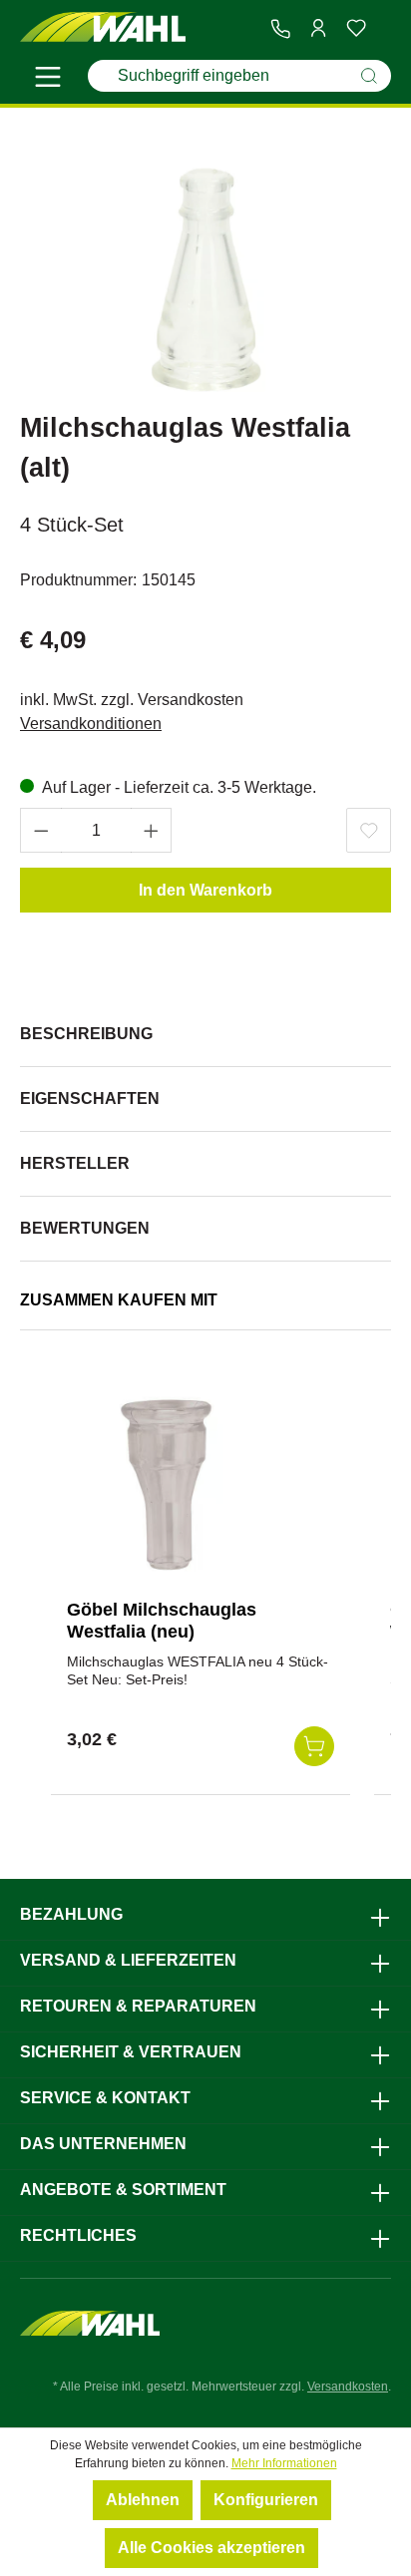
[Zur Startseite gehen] (103, 27)
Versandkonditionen (91, 724)
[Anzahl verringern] (41, 830)
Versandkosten (348, 2387)
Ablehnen (143, 2500)
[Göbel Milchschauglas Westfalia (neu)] (167, 1484)
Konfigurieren (266, 2500)
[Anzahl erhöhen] (152, 830)
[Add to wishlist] (369, 830)
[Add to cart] (314, 1746)
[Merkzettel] (356, 28)
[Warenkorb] (383, 29)
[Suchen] (369, 76)
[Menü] (48, 80)
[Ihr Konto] (318, 28)
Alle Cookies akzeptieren (211, 2548)
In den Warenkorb (205, 890)
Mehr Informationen (284, 2463)
